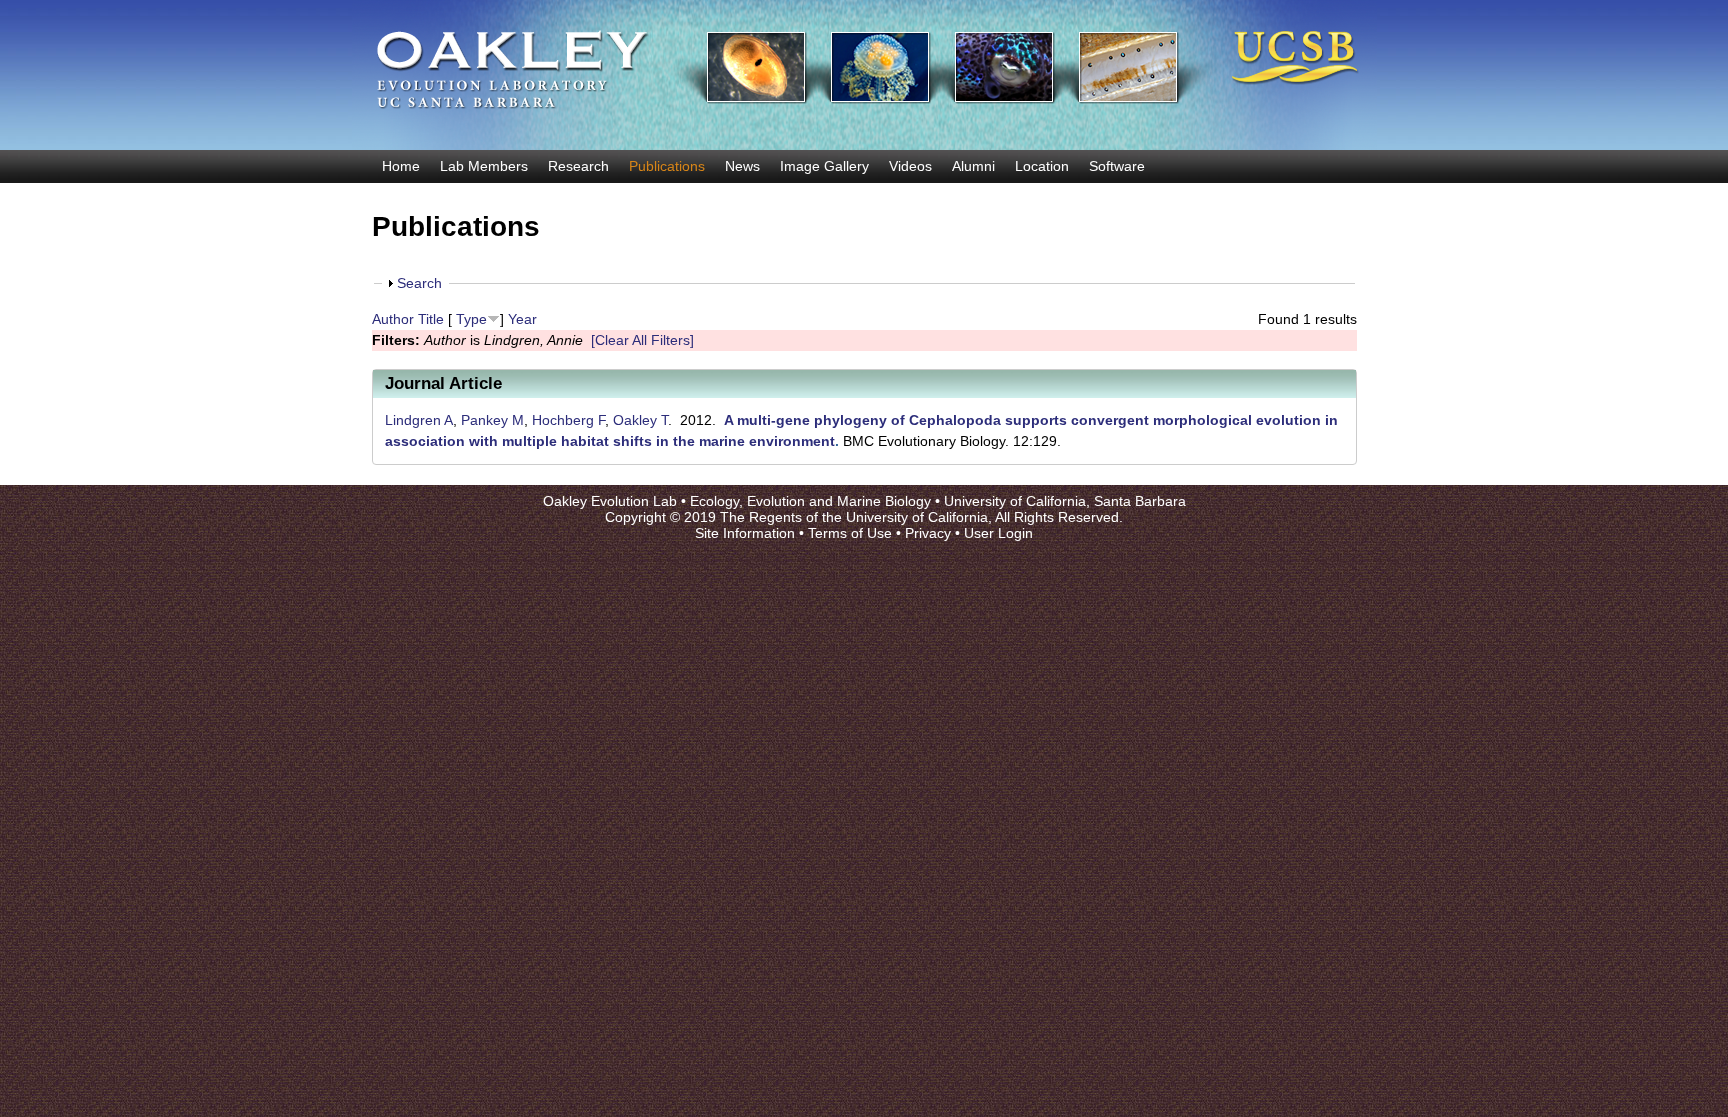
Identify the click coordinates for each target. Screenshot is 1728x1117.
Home (401, 166)
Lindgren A (419, 420)
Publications (667, 166)
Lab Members (484, 166)
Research (578, 166)
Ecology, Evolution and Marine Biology (810, 501)
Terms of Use (850, 533)
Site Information (745, 533)
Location (1042, 166)
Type (471, 319)
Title (431, 319)
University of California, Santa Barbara (1065, 501)
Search (419, 283)
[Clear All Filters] (642, 340)
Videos (910, 166)
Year (522, 319)
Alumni (973, 166)
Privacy (928, 533)
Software (1117, 166)
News (742, 166)
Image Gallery (824, 166)
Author (393, 319)
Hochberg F (568, 420)
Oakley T (640, 420)
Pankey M (492, 420)
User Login (998, 533)
